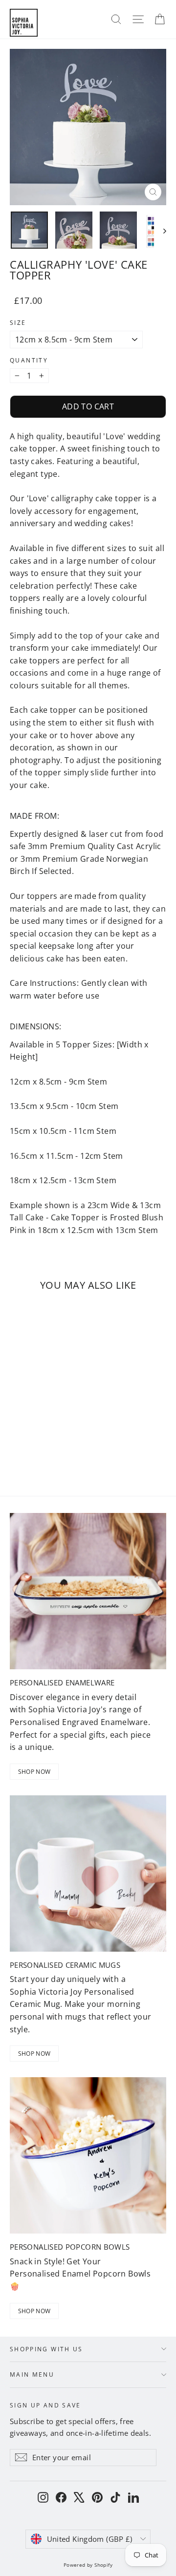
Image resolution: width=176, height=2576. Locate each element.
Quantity (29, 361)
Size (18, 323)
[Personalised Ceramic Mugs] (88, 1873)
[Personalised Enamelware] (88, 1591)
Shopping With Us (46, 2349)
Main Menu (32, 2374)
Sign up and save (45, 2405)
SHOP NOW (34, 1772)
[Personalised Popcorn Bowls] (88, 2155)
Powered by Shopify (88, 2565)
